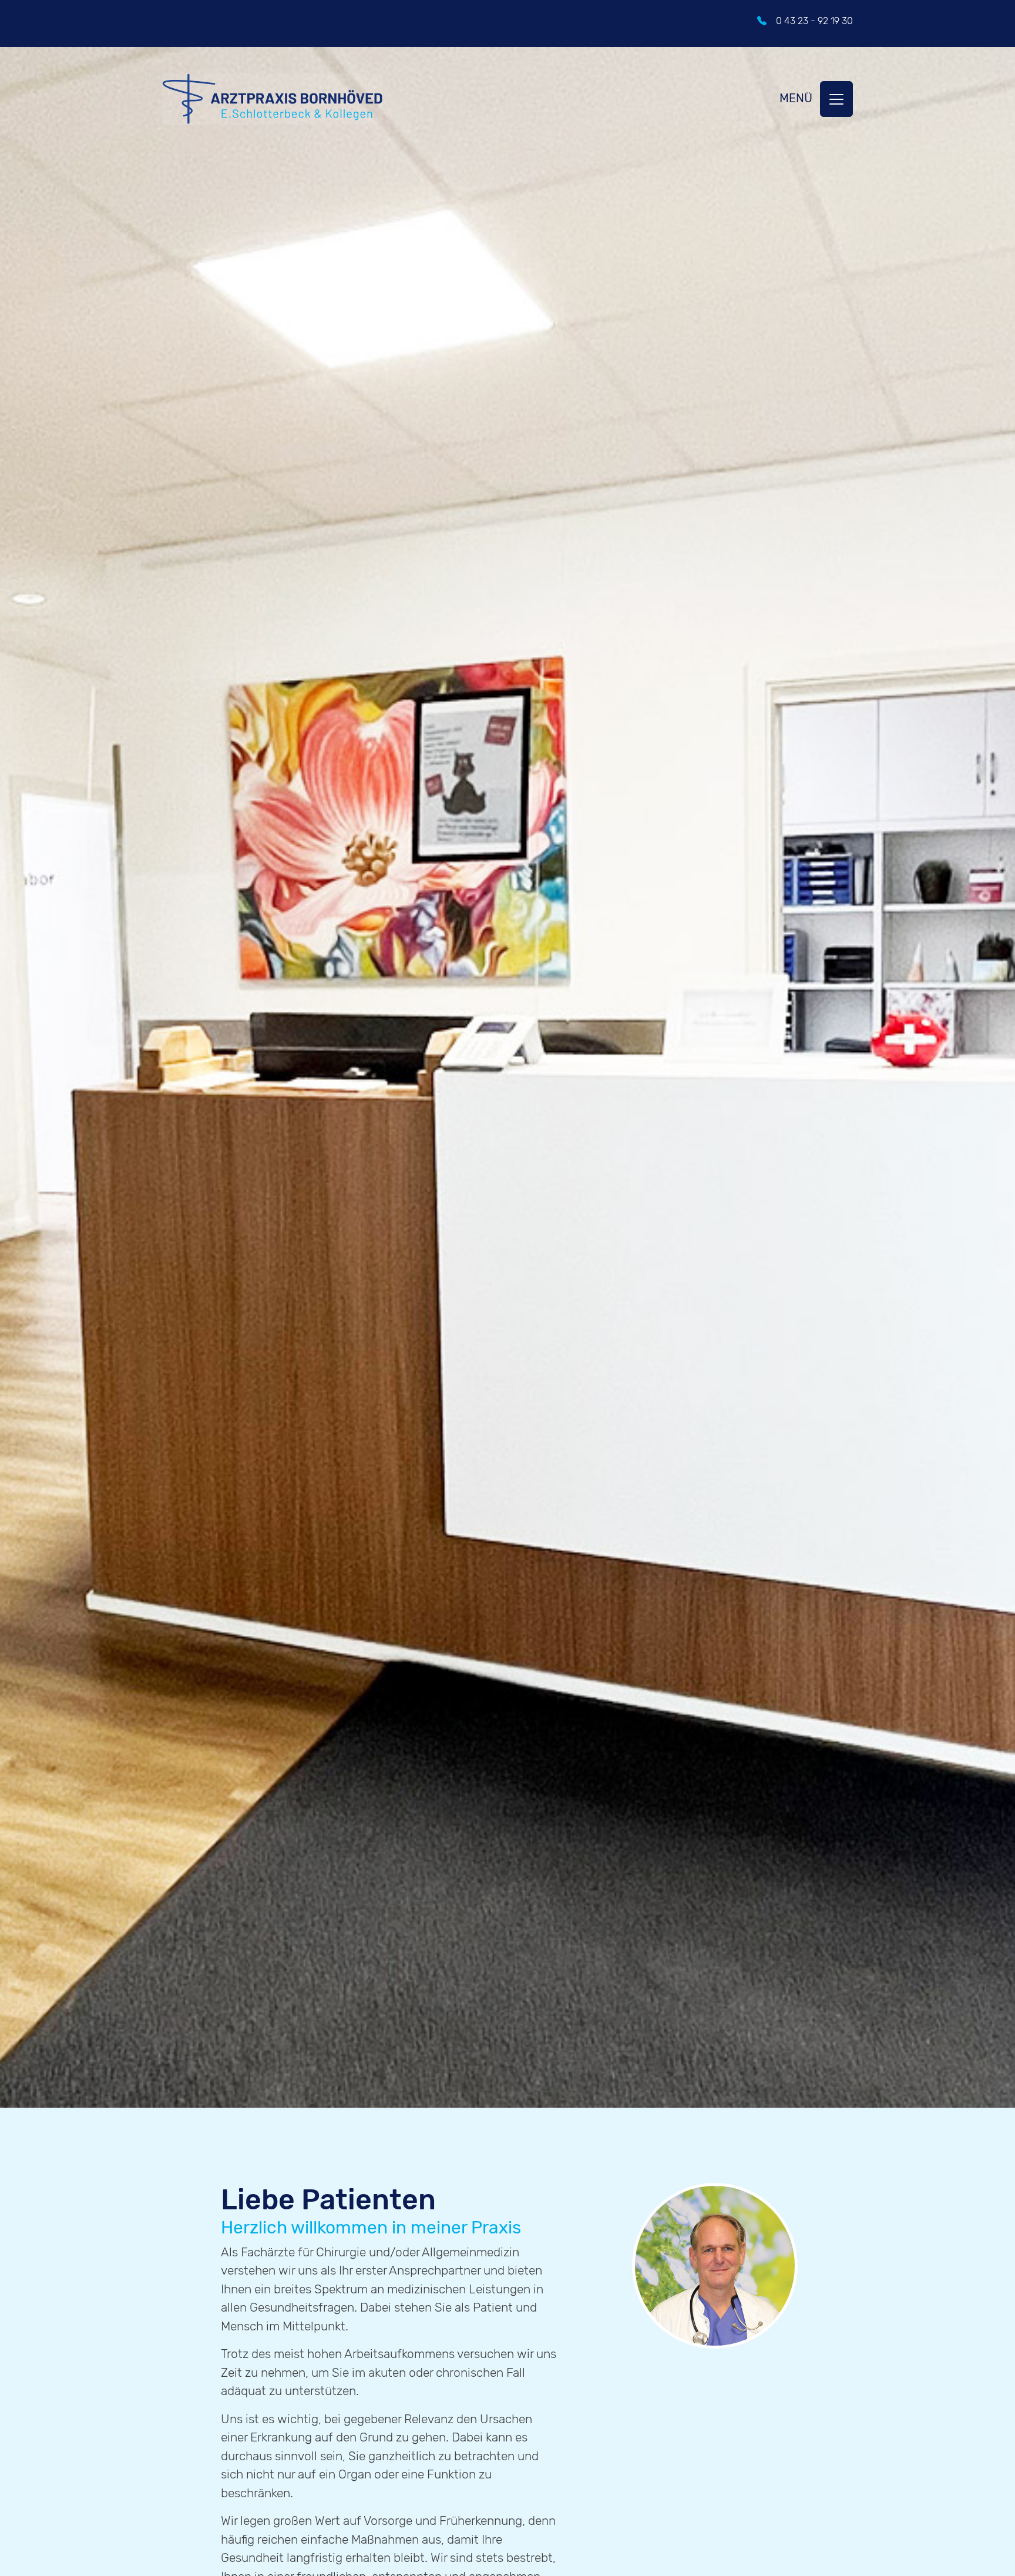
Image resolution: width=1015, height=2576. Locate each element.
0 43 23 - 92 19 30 (814, 21)
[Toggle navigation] (836, 99)
